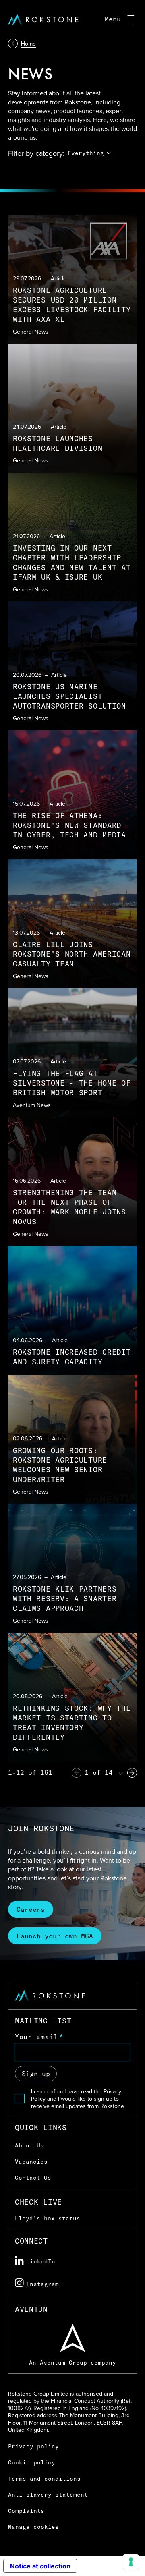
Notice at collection (40, 2566)
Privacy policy (33, 2446)
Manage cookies (33, 2527)
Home (28, 44)
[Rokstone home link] (43, 19)
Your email (36, 2037)
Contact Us (33, 2178)
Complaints (26, 2511)
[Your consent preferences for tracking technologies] (131, 2562)
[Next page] (132, 1773)
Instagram (42, 2284)
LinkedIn (41, 2261)
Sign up (36, 2074)
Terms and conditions (44, 2479)
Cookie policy (32, 2462)
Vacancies (31, 2162)
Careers (31, 1909)
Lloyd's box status (48, 2218)
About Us (29, 2145)
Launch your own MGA (55, 1936)
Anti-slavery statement (48, 2495)
